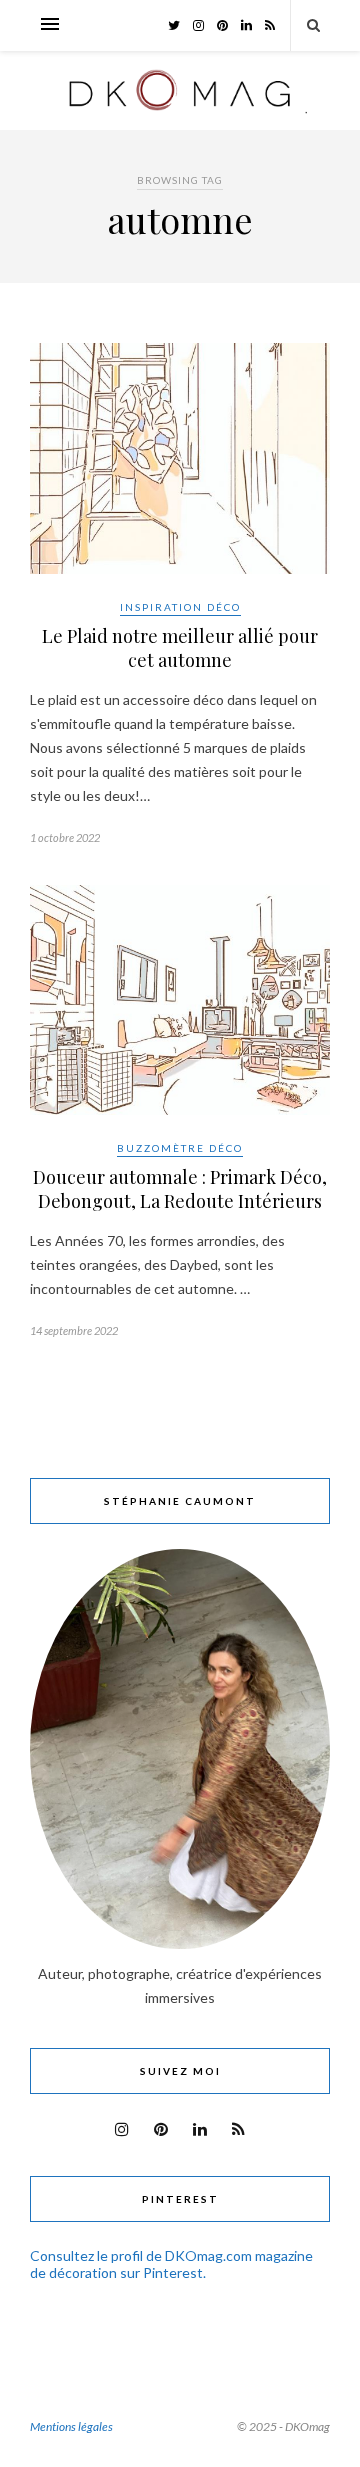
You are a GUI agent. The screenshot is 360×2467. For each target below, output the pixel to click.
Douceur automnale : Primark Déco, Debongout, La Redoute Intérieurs (180, 1189)
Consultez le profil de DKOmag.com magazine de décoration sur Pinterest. (171, 2264)
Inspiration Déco (180, 607)
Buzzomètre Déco (180, 1148)
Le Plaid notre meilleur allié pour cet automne (180, 648)
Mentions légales (71, 2426)
